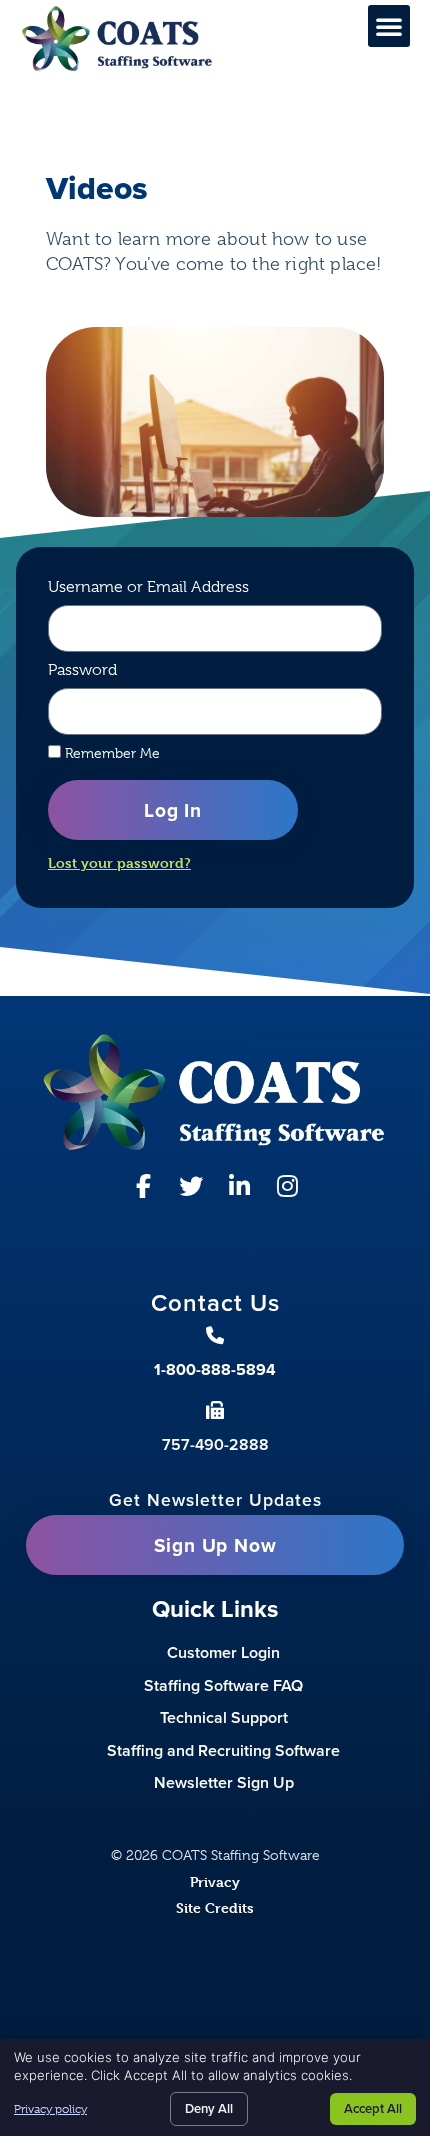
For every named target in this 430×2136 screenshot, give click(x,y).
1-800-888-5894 (215, 1369)
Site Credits (215, 1907)
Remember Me (110, 753)
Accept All (373, 2108)
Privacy (215, 1881)
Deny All (209, 2108)
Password (82, 670)
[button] (389, 26)
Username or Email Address (148, 587)
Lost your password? (119, 862)
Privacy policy (50, 2109)
